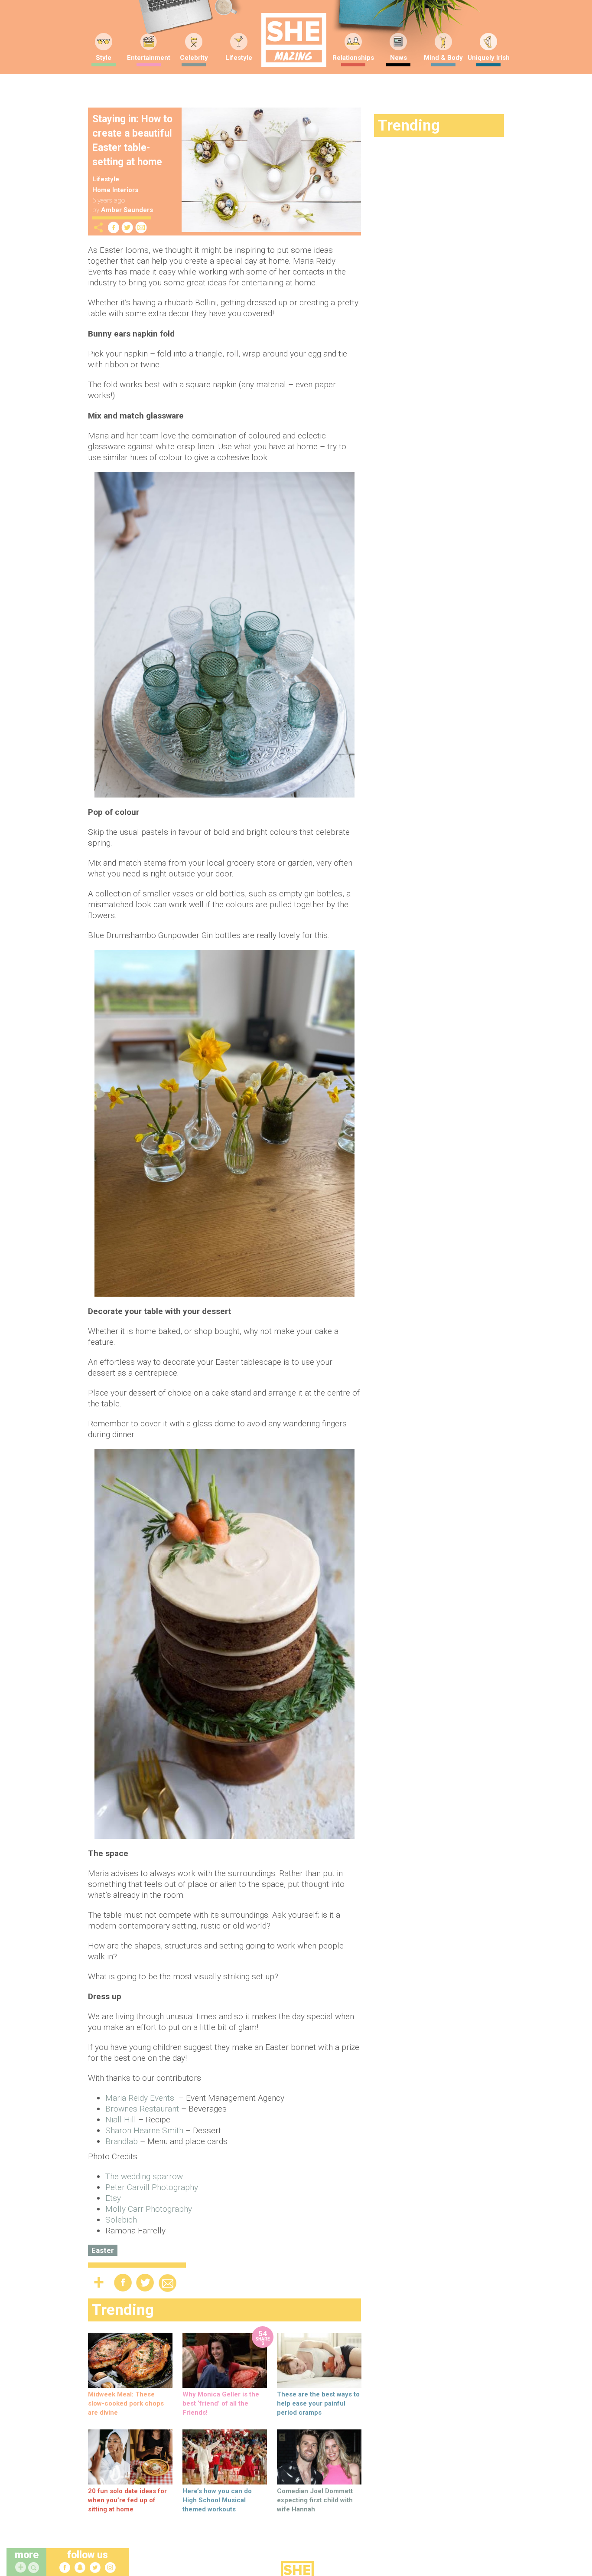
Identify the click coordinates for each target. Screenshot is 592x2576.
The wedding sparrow (144, 2176)
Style (104, 58)
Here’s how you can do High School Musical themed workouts (217, 2500)
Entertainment (149, 58)
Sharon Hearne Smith (144, 2130)
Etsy (113, 2198)
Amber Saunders (127, 210)
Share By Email (141, 227)
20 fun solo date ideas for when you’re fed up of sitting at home (127, 2500)
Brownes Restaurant (142, 2109)
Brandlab (122, 2141)
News (398, 58)
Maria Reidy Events (141, 2098)
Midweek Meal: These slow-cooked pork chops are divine (126, 2403)
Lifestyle (239, 58)
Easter (103, 2250)
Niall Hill (121, 2120)
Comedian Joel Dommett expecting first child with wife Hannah (315, 2500)
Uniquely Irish (489, 58)
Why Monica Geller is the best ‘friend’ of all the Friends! (221, 2403)
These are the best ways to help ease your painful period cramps (318, 2403)
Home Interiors (115, 190)
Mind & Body (443, 58)
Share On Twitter (127, 227)
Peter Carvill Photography (152, 2187)
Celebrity (194, 58)
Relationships (353, 58)
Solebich (121, 2220)
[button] (35, 2568)
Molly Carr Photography (149, 2209)
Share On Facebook (114, 227)
